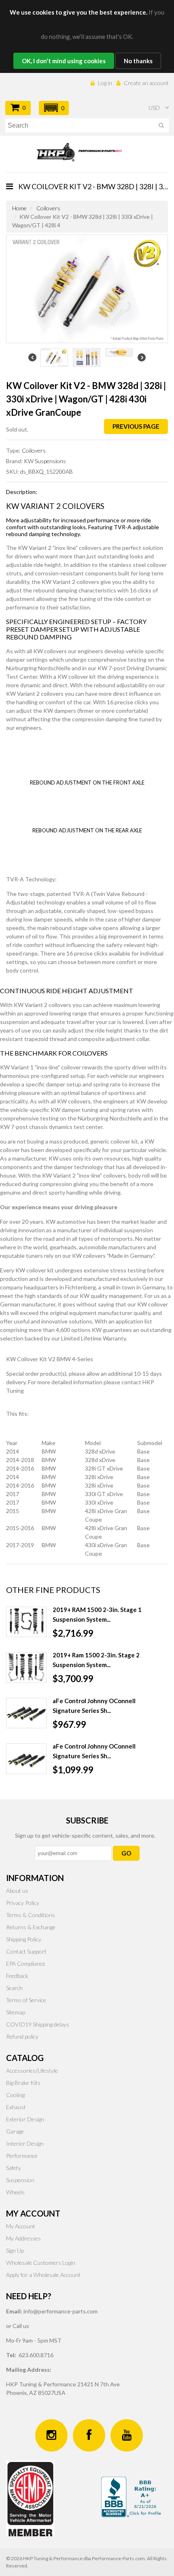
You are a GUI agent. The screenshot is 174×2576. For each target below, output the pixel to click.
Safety (14, 2168)
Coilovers (48, 208)
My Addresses (23, 2238)
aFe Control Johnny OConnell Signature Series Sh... (94, 1706)
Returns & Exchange (31, 1927)
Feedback (17, 1976)
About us (17, 1891)
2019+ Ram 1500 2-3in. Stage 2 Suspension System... (96, 1660)
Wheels (15, 2192)
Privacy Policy (23, 1903)
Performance (22, 2156)
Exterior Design (25, 2119)
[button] (54, 108)
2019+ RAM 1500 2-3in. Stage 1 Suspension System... (97, 1614)
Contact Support (26, 1951)
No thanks (138, 61)
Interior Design (25, 2143)
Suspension (20, 2180)
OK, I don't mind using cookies (64, 61)
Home (19, 208)
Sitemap (16, 2012)
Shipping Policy (24, 1939)
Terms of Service (26, 2000)
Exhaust (16, 2107)
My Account (21, 2226)
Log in (105, 83)
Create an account (146, 83)
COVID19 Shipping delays (38, 2024)
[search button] (161, 127)
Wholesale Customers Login (41, 2263)
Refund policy (22, 2036)
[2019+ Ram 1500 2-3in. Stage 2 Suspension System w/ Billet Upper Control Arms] (26, 1667)
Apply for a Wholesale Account (43, 2275)
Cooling (15, 2095)
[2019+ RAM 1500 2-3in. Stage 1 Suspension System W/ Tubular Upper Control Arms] (26, 1622)
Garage (15, 2131)
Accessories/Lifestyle (32, 2070)
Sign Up (15, 2250)
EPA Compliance (26, 1964)
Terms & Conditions (31, 1915)
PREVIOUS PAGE (136, 426)
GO (126, 1853)
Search (14, 1988)
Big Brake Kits (23, 2083)
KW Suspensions (45, 461)
